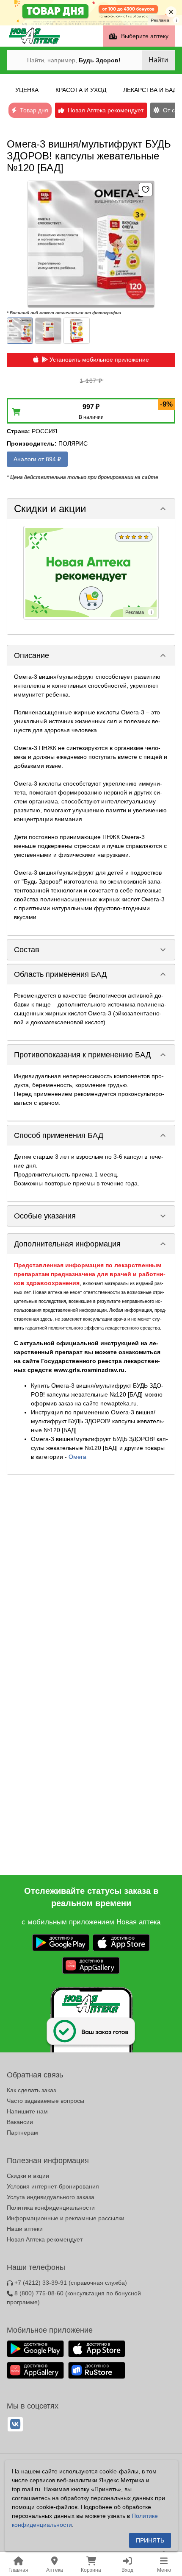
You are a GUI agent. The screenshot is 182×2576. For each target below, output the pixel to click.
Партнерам (22, 2133)
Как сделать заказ (31, 2090)
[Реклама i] (91, 572)
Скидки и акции (28, 2176)
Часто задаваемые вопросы (45, 2101)
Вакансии (20, 2122)
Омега (77, 1457)
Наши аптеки (25, 2229)
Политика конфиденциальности (51, 2208)
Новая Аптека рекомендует (45, 2239)
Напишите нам (27, 2111)
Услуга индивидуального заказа (51, 2197)
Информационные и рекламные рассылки (66, 2218)
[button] (91, 509)
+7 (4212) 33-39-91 (70, 2283)
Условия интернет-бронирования (53, 2186)
